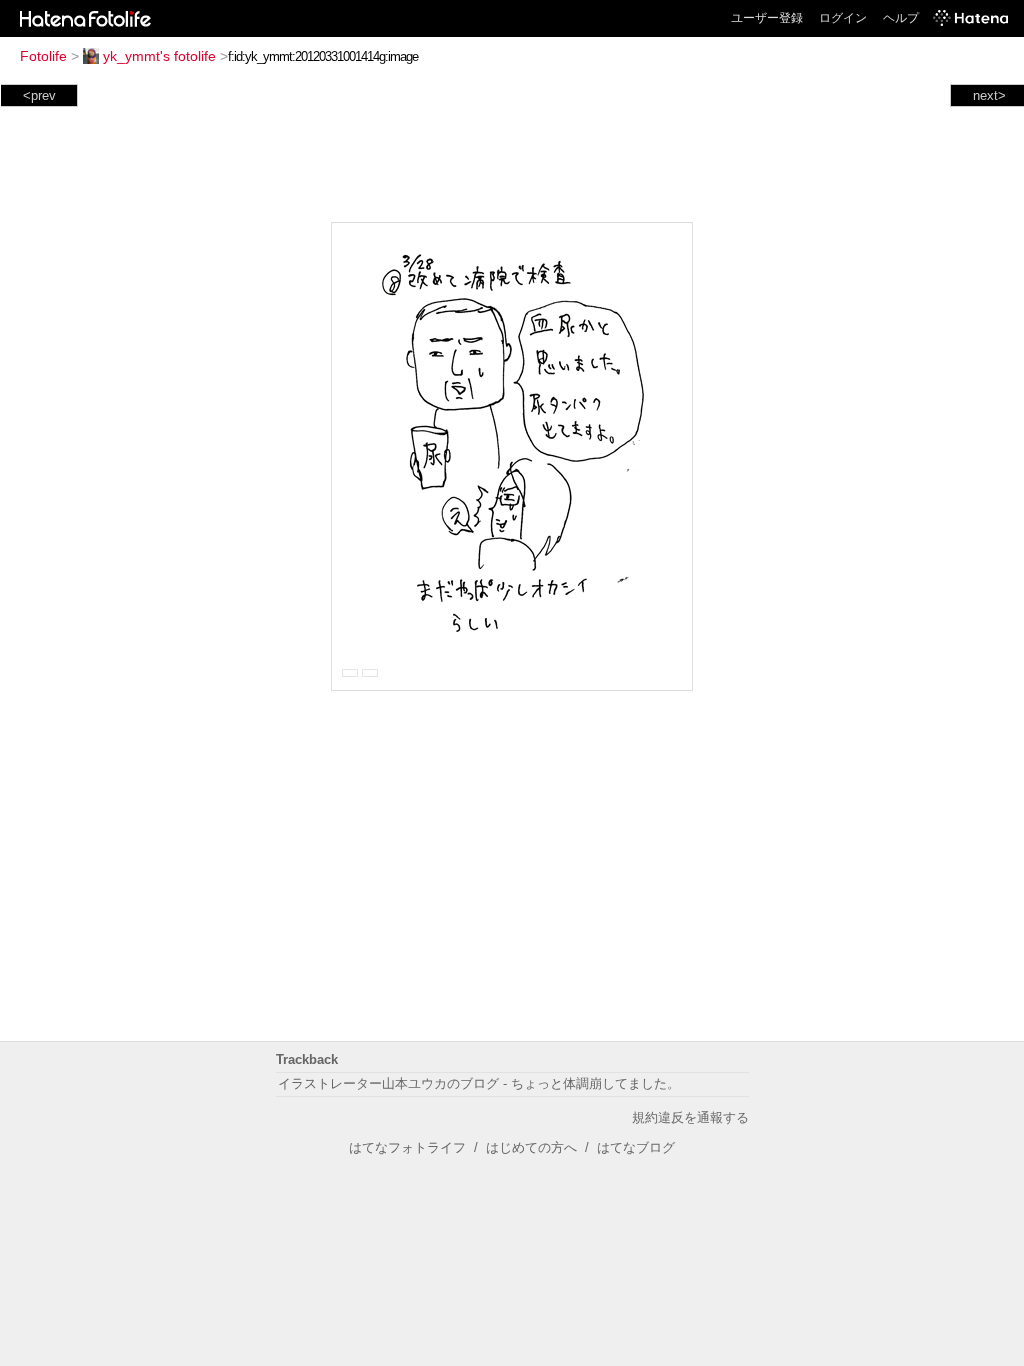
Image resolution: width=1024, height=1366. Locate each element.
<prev (39, 95)
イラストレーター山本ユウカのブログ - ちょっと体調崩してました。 (479, 1083)
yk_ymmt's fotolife (159, 56)
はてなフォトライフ (407, 1147)
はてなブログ (636, 1147)
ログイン (843, 18)
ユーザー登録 (767, 18)
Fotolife (43, 56)
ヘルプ (901, 18)
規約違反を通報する (690, 1117)
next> (989, 95)
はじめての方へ (531, 1147)
